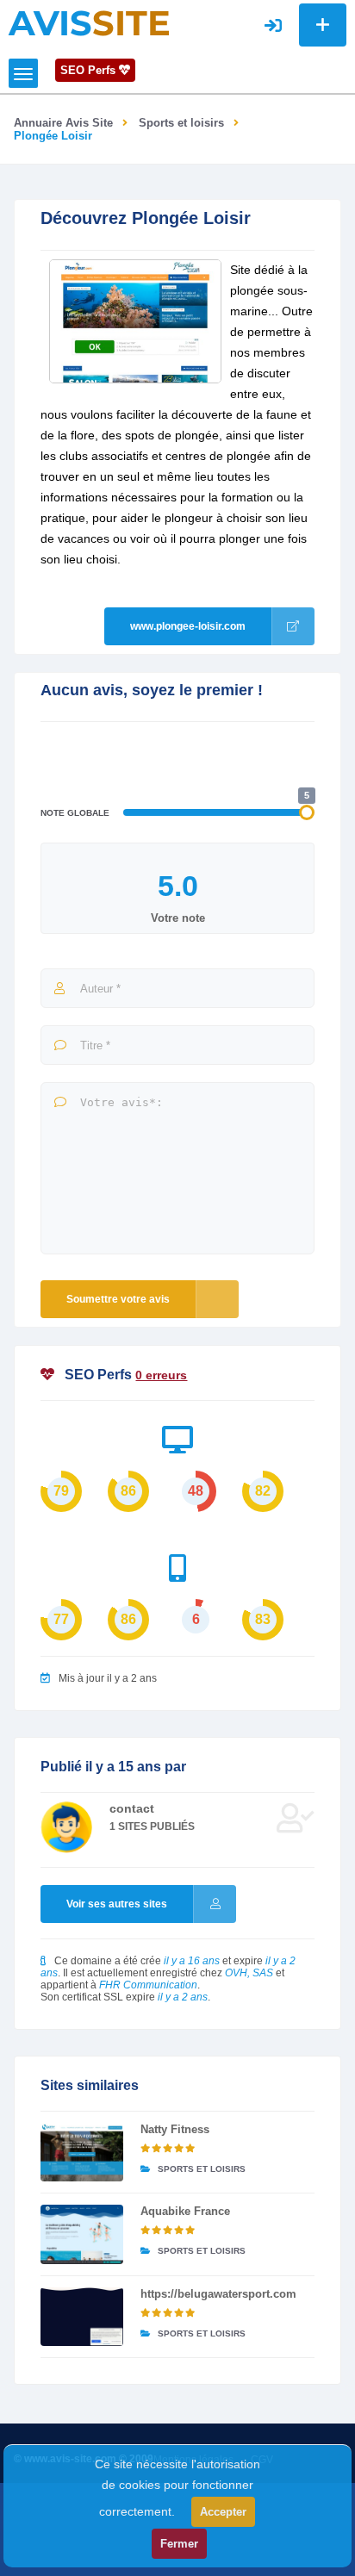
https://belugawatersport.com (218, 2294)
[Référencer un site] (323, 25)
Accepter (223, 2512)
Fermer (179, 2544)
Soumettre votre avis (118, 1299)
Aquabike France (185, 2211)
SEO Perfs (90, 70)
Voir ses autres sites (117, 1904)
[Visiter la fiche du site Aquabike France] (81, 2234)
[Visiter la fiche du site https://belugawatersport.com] (81, 2317)
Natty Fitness (175, 2129)
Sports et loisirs (181, 123)
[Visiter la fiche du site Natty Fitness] (81, 2152)
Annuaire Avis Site (63, 123)
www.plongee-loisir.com (188, 626)
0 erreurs (161, 1375)
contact (132, 1808)
